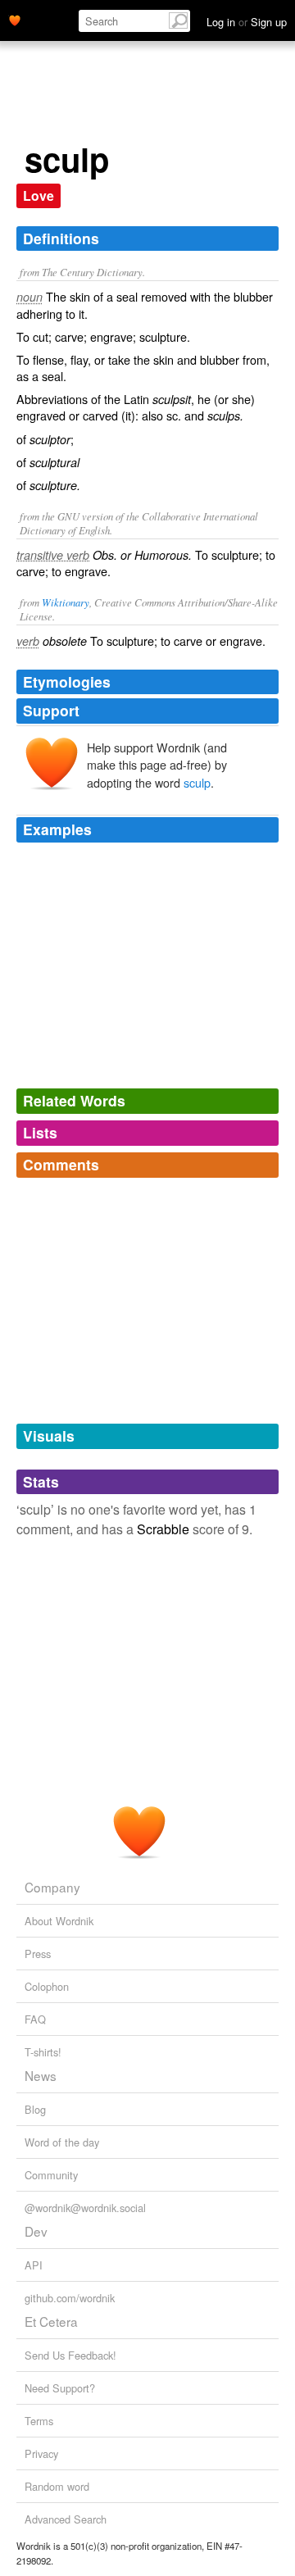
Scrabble (163, 1529)
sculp (197, 782)
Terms (39, 2421)
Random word (57, 2486)
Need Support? (60, 2388)
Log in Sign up (247, 22)
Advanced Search (66, 2519)
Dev (36, 2231)
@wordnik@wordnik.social (85, 2208)
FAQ (35, 2019)
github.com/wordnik (70, 2298)
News (41, 2075)
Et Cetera (51, 2321)
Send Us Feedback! (70, 2355)
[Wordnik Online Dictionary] (15, 19)
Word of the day (62, 2142)
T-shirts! (43, 2052)
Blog (35, 2109)
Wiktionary (66, 602)
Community (51, 2175)
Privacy (41, 2453)
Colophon (47, 1986)
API (34, 2265)
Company (52, 1887)
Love (39, 195)
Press (38, 1954)
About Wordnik (59, 1921)
